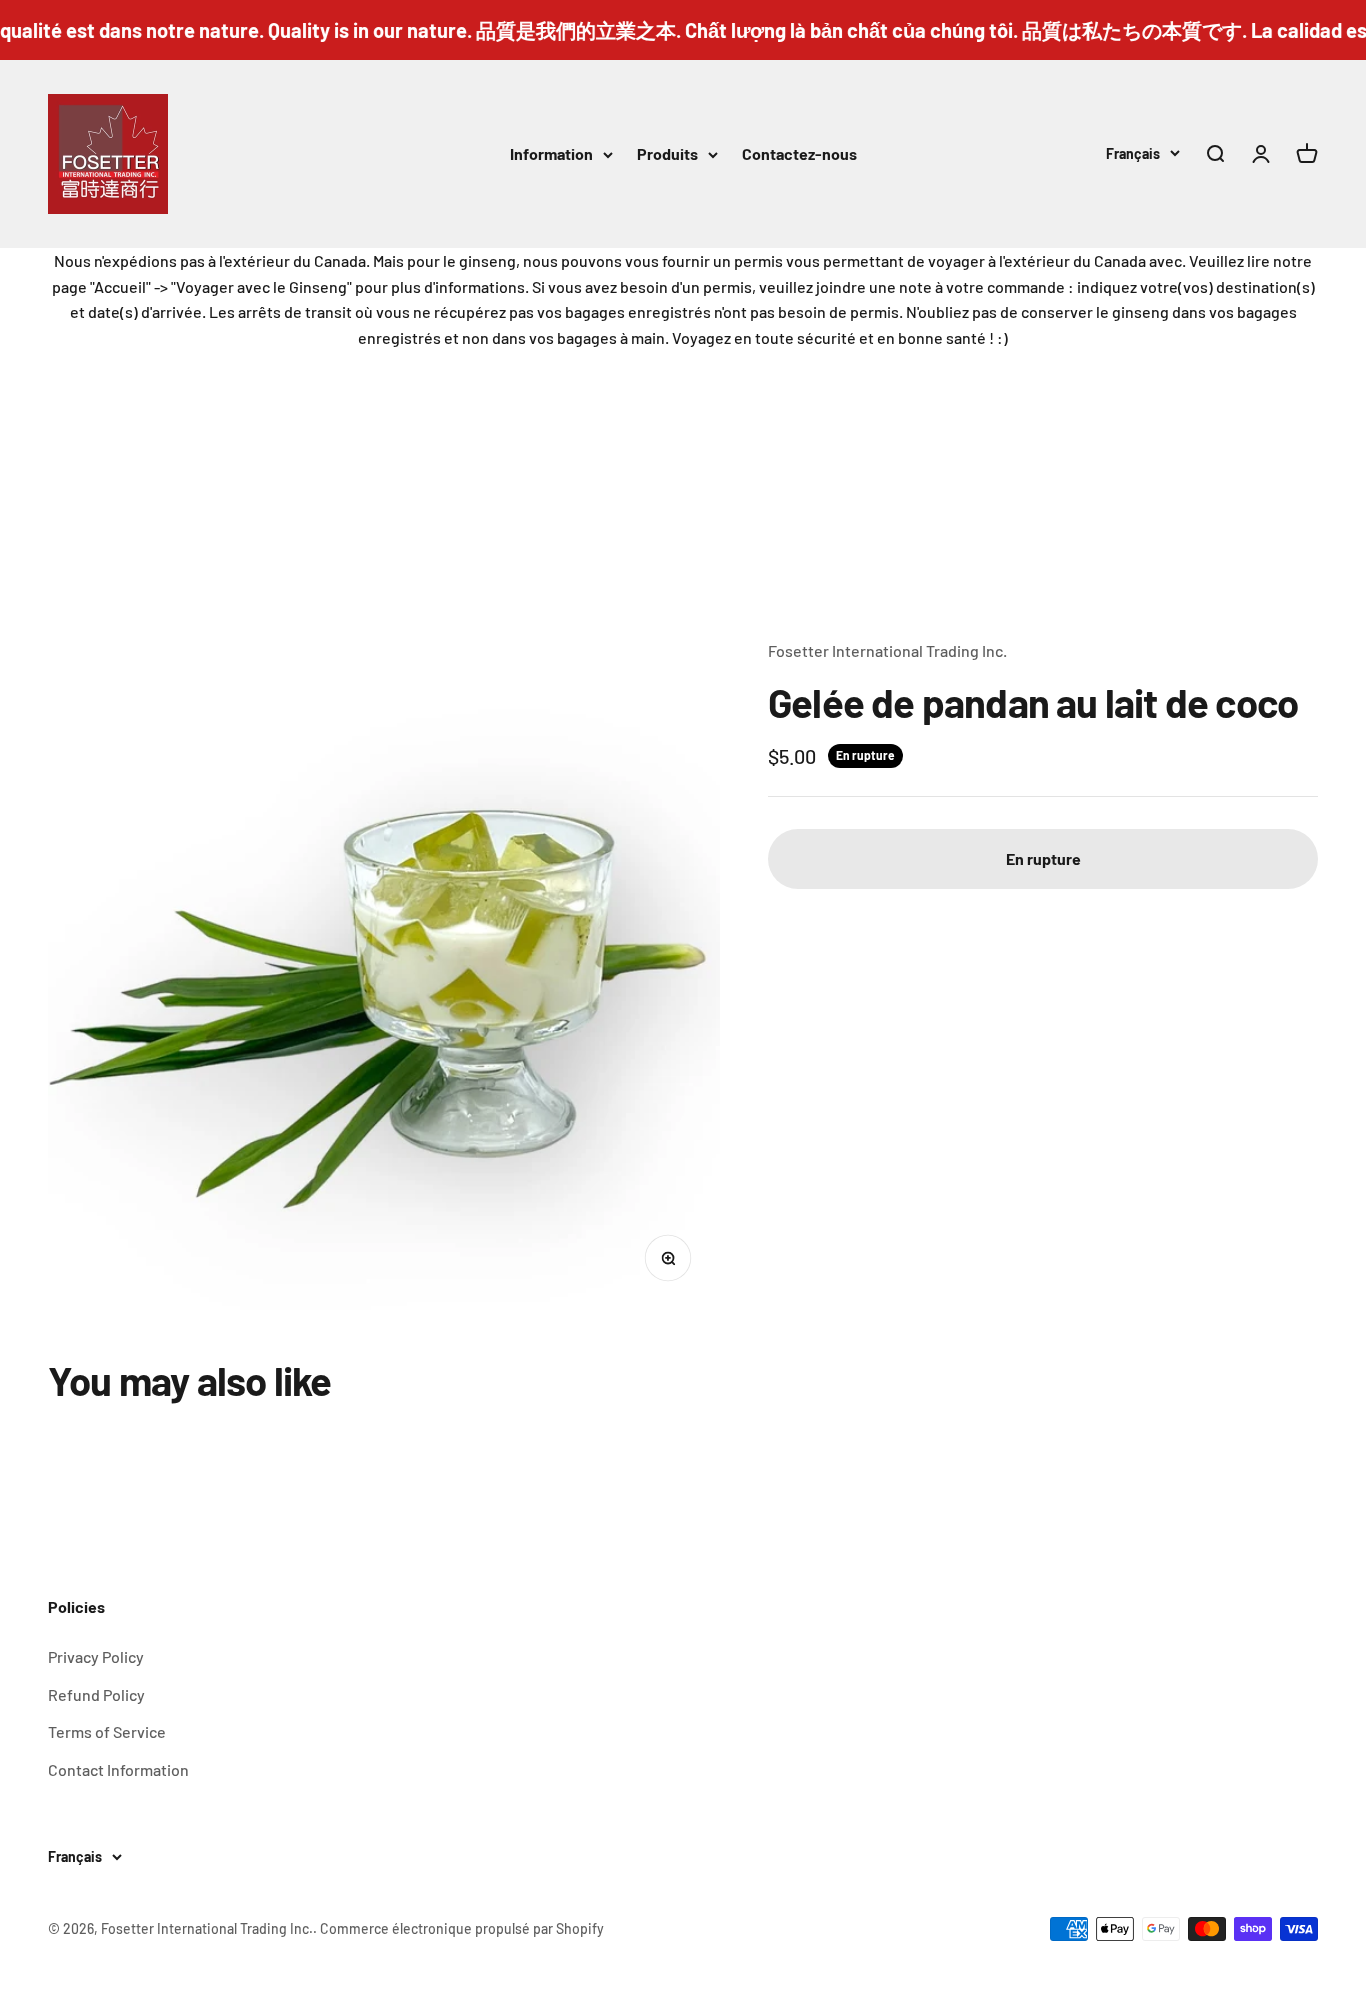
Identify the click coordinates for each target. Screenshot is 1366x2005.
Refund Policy (96, 1694)
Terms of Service (107, 1731)
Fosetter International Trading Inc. (887, 650)
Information (551, 153)
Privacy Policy (96, 1656)
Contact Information (118, 1769)
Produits (667, 153)
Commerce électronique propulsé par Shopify (462, 1928)
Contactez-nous (799, 153)
